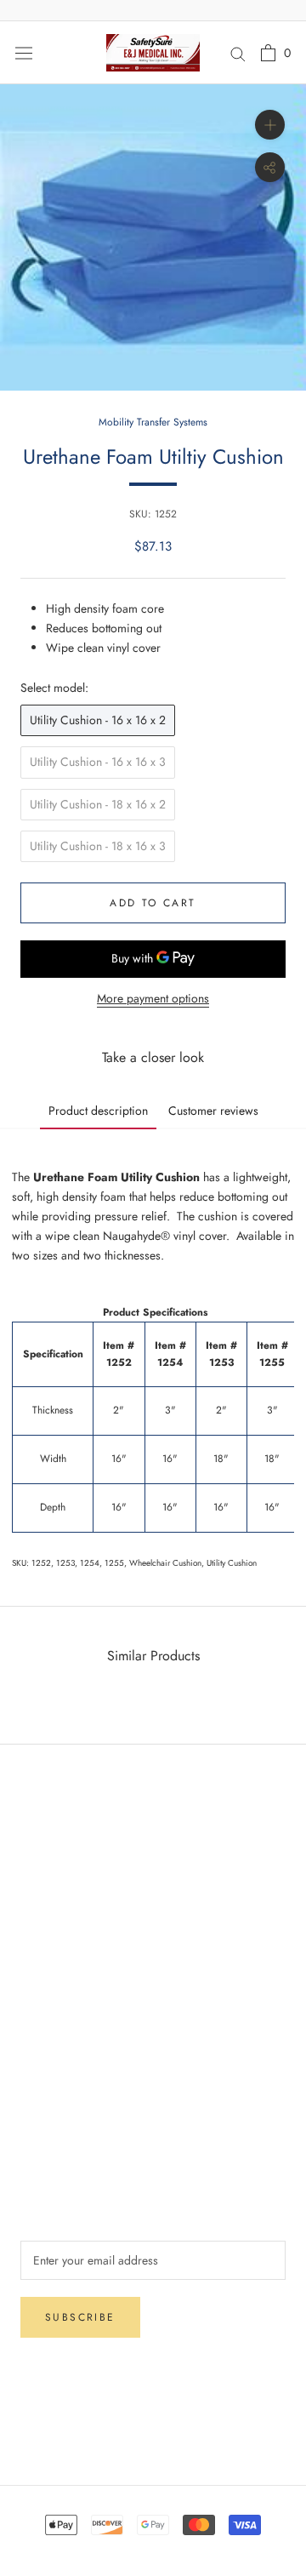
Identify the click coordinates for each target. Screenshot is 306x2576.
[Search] (238, 52)
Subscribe (80, 2317)
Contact (40, 2066)
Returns (39, 1881)
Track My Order (59, 1937)
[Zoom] (270, 125)
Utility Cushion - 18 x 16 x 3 (98, 846)
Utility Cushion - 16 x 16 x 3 (98, 762)
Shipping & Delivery (71, 1853)
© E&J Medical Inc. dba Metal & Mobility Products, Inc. (153, 2430)
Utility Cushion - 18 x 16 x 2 (98, 804)
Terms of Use (53, 2094)
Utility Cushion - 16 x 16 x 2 (98, 720)
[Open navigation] (24, 53)
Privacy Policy (56, 1909)
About (35, 2038)
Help (32, 1825)
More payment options (153, 998)
